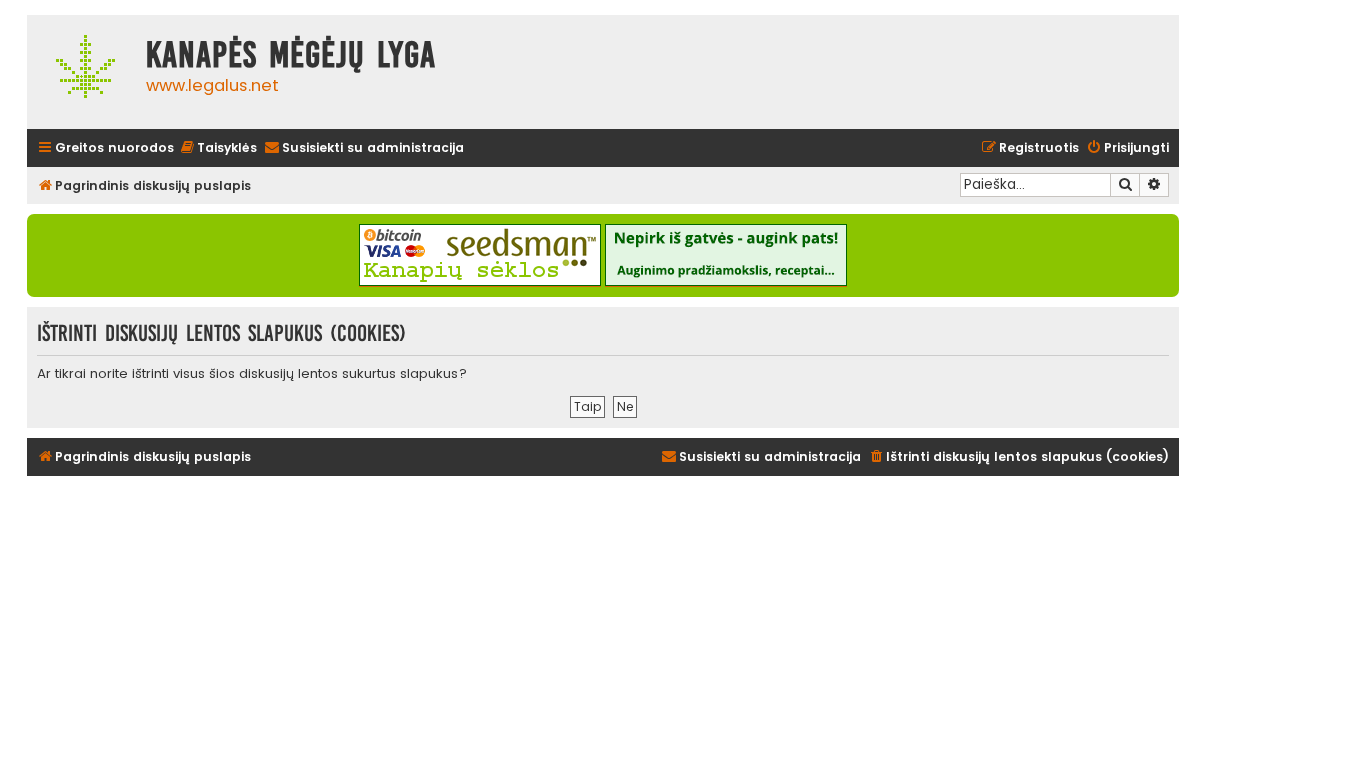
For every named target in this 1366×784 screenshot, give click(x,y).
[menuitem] (218, 148)
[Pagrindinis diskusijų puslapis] (81, 72)
